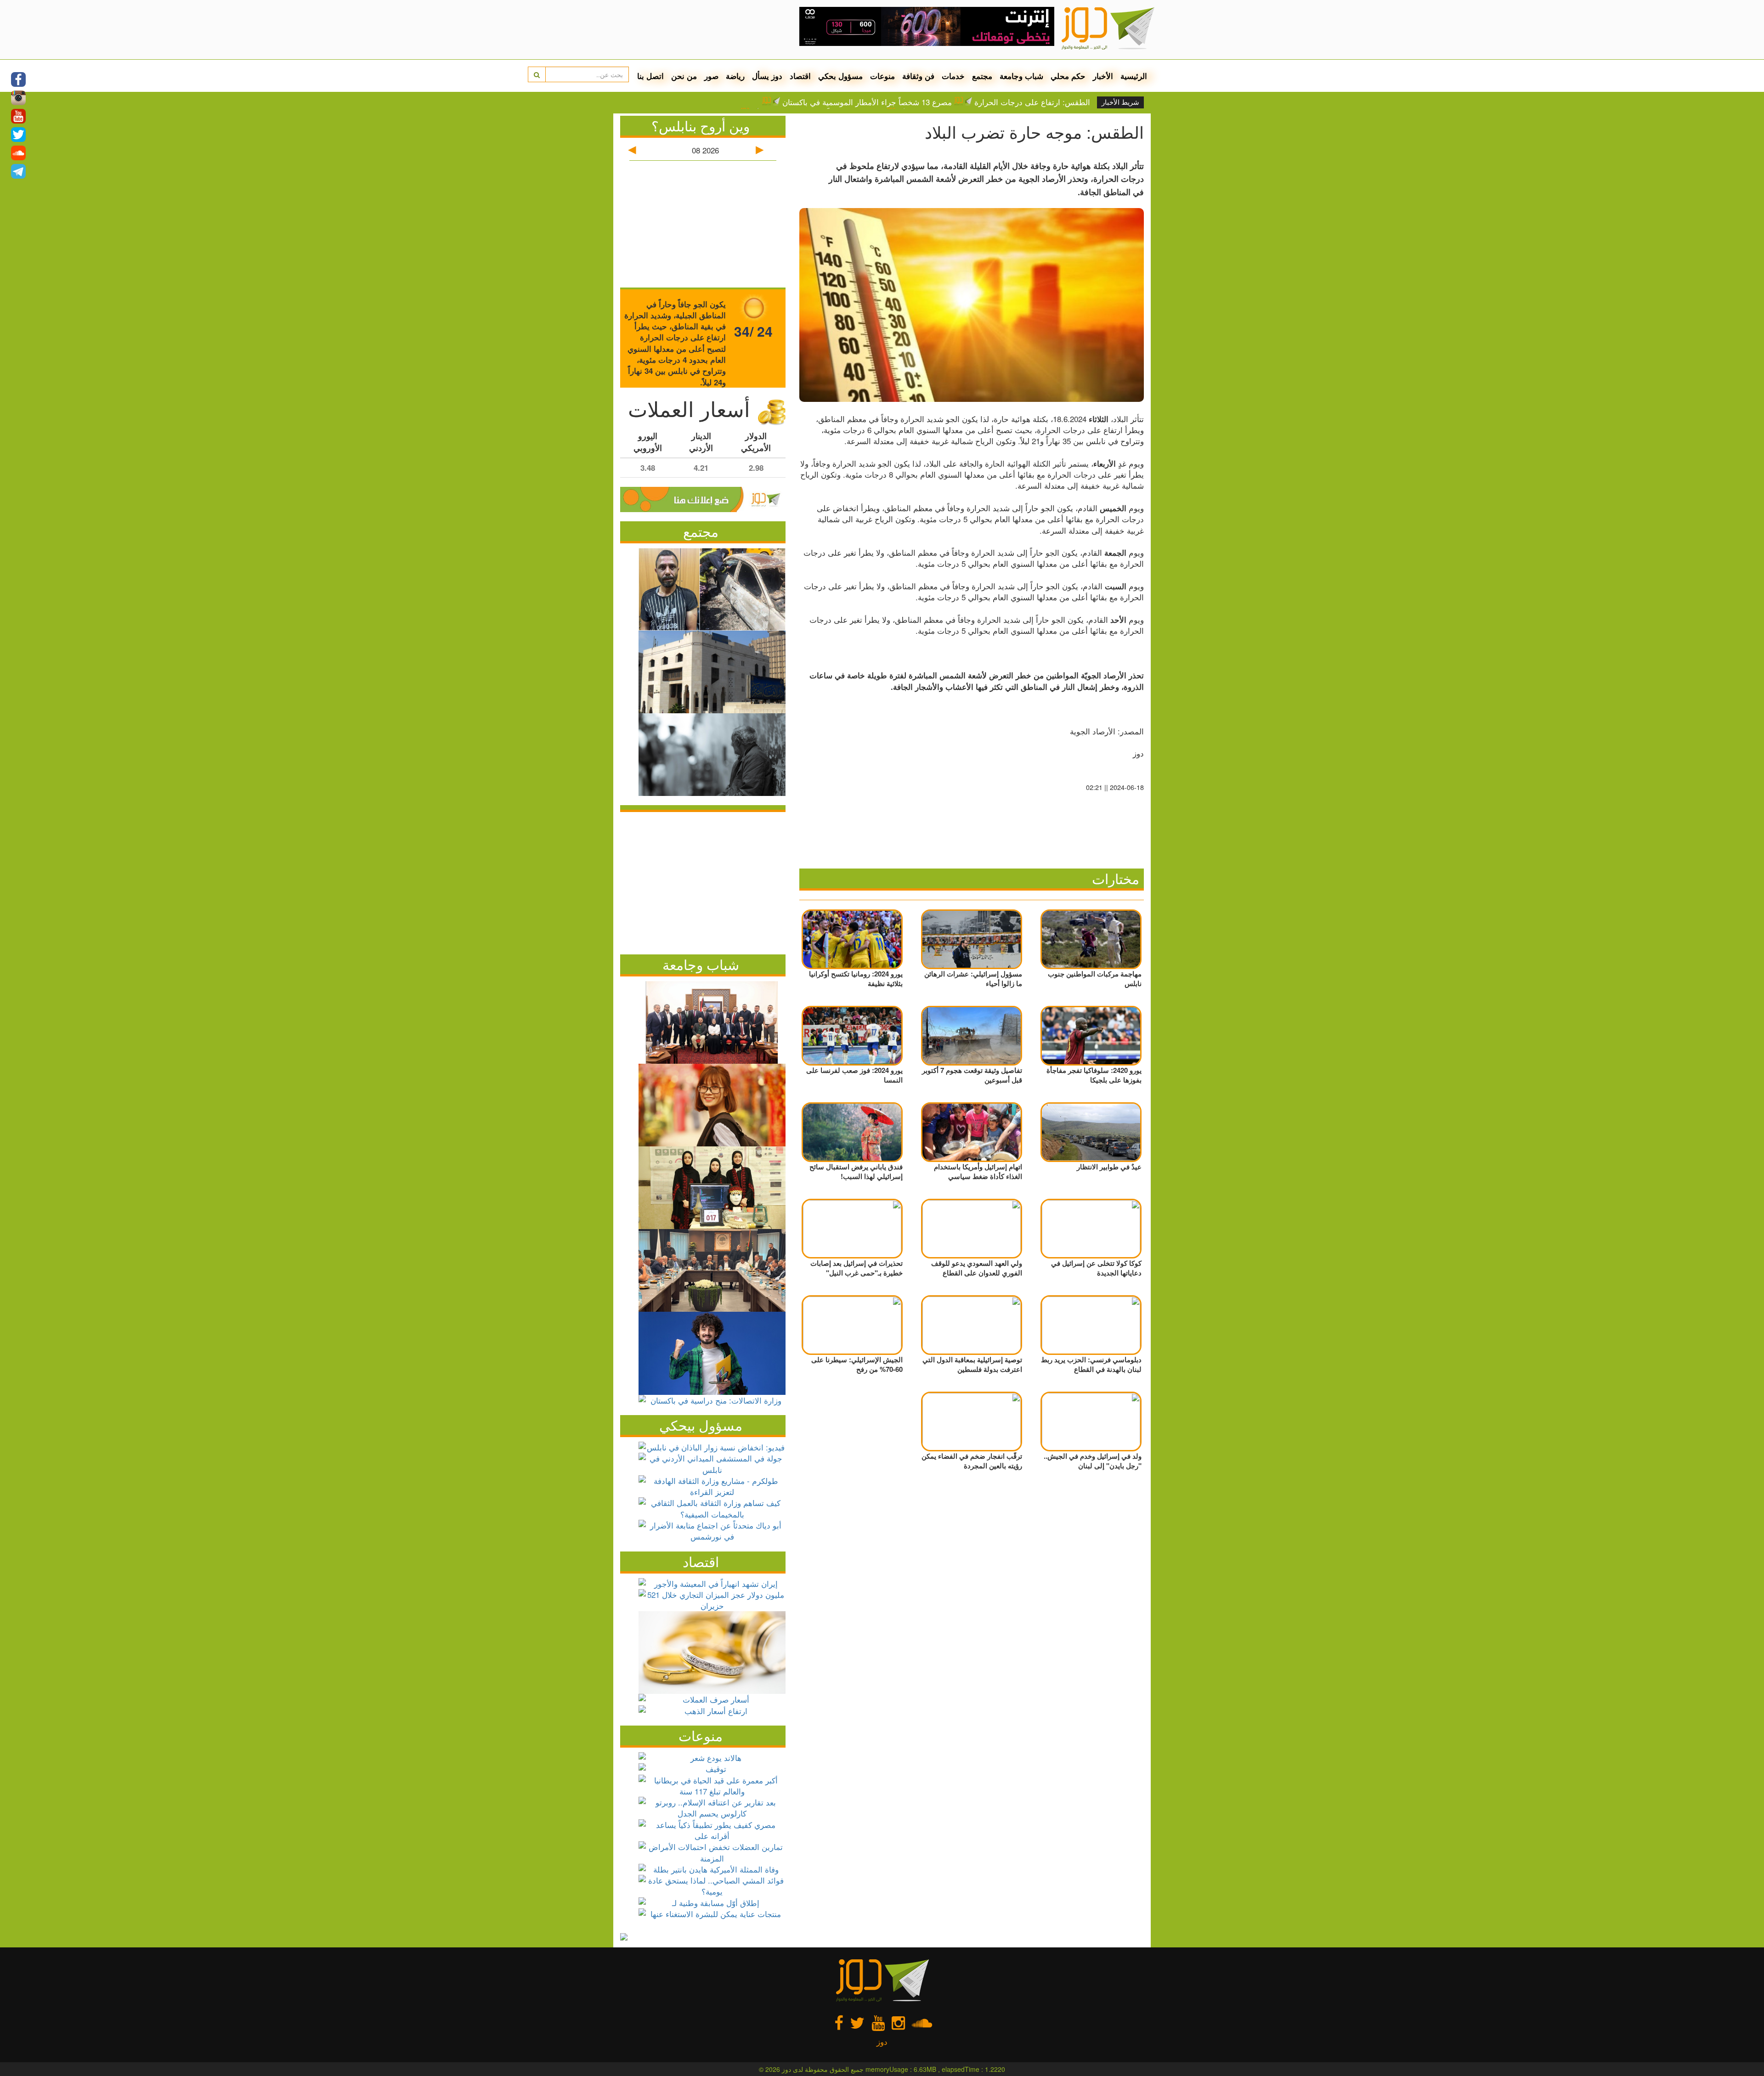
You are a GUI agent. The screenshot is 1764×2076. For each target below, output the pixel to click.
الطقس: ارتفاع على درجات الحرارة (1032, 102)
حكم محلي (1068, 76)
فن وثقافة (918, 76)
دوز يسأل (767, 76)
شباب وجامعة (1021, 76)
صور (711, 76)
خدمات (953, 76)
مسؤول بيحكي (701, 1425)
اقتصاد (800, 76)
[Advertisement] (703, 881)
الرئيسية (1134, 76)
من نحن (684, 76)
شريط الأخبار (1120, 102)
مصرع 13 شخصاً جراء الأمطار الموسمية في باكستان (867, 102)
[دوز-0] (927, 23)
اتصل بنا (650, 76)
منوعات (882, 76)
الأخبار (1103, 76)
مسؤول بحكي (840, 76)
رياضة (735, 76)
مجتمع (982, 76)
